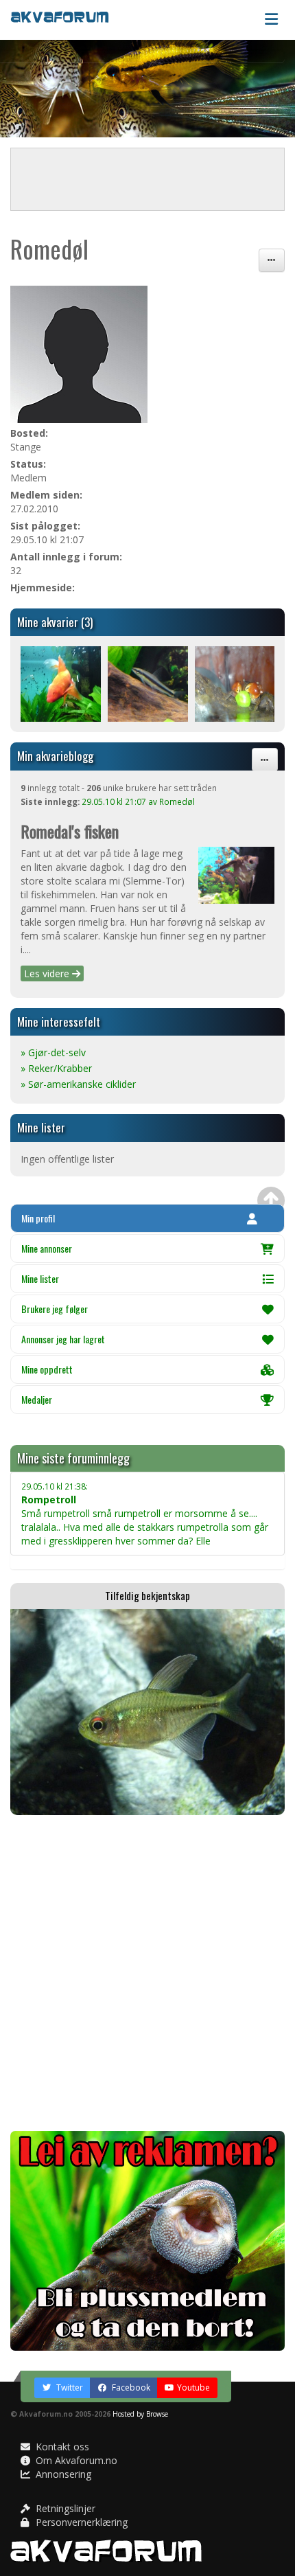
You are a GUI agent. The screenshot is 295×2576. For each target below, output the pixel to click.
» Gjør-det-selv (53, 1052)
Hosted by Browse (140, 2414)
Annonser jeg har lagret (63, 1339)
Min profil (38, 1218)
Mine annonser (47, 1248)
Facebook (130, 2387)
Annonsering (62, 2474)
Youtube (193, 2387)
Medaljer (37, 1399)
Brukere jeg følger (55, 1309)
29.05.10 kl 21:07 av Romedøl (138, 801)
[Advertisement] (147, 1973)
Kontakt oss (61, 2447)
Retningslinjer (64, 2508)
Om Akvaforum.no (75, 2460)
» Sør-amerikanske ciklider (78, 1084)
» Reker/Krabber (56, 1068)
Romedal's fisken (70, 831)
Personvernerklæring (80, 2522)
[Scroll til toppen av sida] (271, 1200)
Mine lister (40, 1278)
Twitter (69, 2387)
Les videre (48, 973)
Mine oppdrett (47, 1369)
